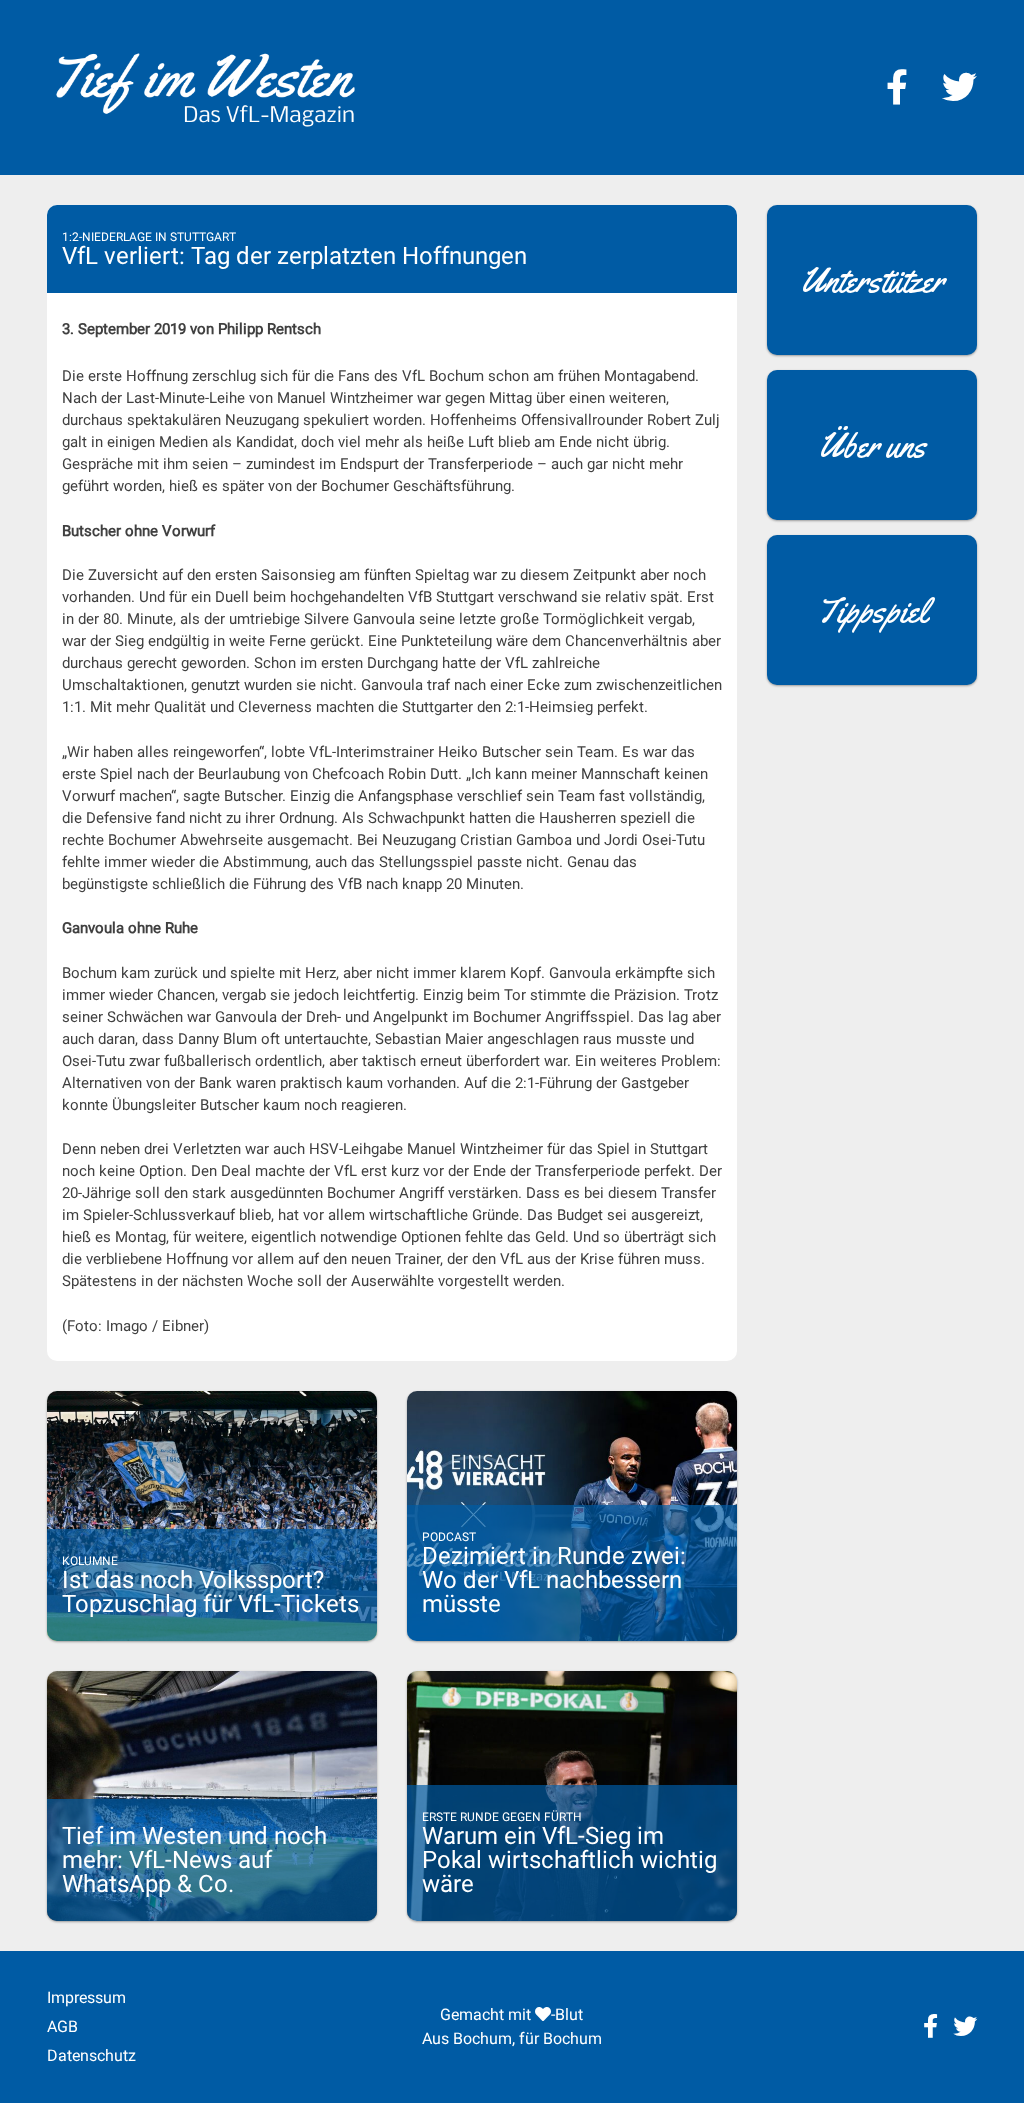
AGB (62, 2026)
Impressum (86, 1997)
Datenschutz (91, 2055)
